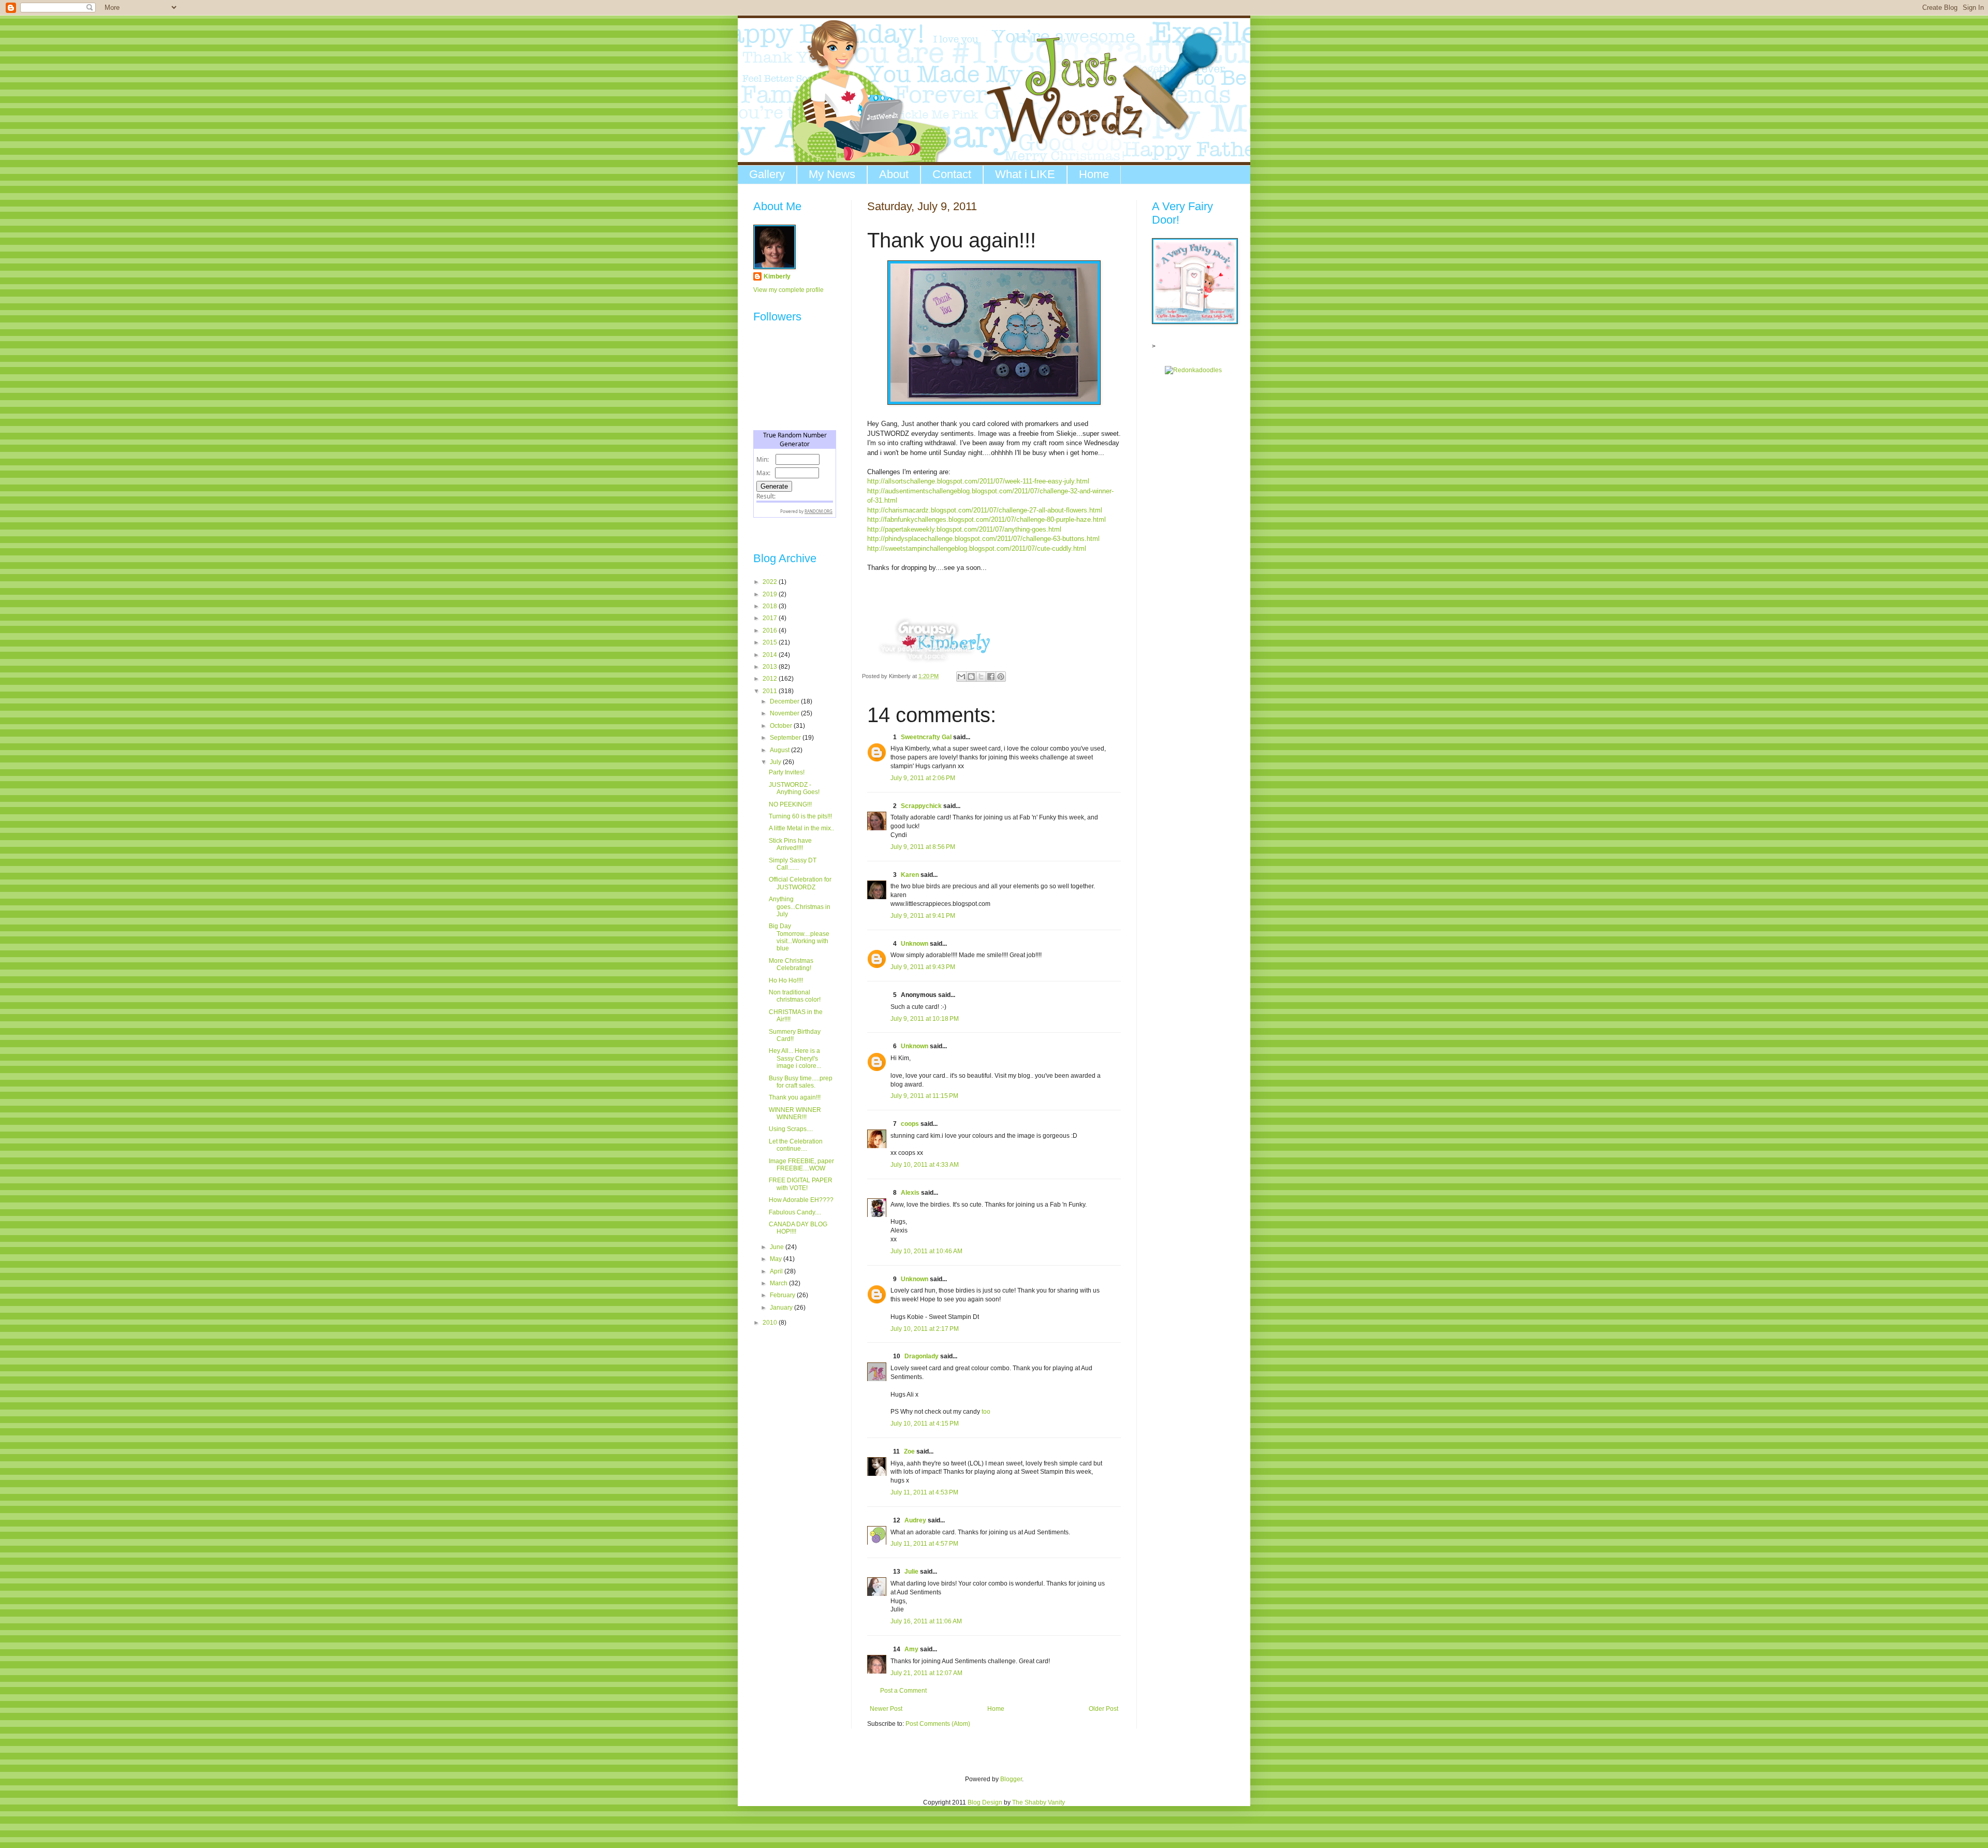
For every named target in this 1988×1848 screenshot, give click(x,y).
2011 (771, 691)
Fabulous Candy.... (795, 1212)
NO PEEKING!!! (790, 804)
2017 (771, 618)
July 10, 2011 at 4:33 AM (925, 1165)
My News (832, 174)
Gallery (767, 174)
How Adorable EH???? (801, 1200)
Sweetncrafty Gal (926, 737)
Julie (911, 1572)
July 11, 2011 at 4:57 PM (924, 1544)
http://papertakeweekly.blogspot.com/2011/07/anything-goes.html (964, 529)
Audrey (915, 1520)
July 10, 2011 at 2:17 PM (925, 1329)
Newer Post (886, 1709)
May (777, 1259)
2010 (771, 1323)
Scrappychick (921, 806)
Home (1094, 174)
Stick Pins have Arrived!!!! (790, 844)
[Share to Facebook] (991, 677)
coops (910, 1124)
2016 (771, 630)
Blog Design (985, 1802)
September (786, 738)
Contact (952, 174)
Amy (911, 1649)
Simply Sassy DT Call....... (793, 864)
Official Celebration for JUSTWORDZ (800, 883)
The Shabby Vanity (1039, 1802)
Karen (910, 875)
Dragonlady (922, 1356)
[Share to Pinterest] (1001, 677)
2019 (771, 594)
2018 (771, 606)
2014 (771, 655)
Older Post (1103, 1709)
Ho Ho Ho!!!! (786, 980)
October (782, 726)
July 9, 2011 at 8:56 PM (923, 847)
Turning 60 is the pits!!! (800, 816)
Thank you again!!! (795, 1097)
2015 (771, 642)
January (782, 1308)
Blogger (1011, 1779)
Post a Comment (903, 1691)
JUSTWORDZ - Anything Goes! (794, 788)
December (785, 701)
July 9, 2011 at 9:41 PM (923, 916)
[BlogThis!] (971, 677)
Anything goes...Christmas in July (800, 907)
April (777, 1271)
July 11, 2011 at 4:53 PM (924, 1492)
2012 (771, 679)
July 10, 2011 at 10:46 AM (926, 1251)
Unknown (915, 944)
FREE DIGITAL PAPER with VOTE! (801, 1184)
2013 (771, 667)
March (779, 1283)
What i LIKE (1025, 174)
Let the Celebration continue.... (796, 1145)
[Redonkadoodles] (1193, 370)
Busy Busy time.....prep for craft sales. (801, 1082)
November (785, 713)
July (776, 762)
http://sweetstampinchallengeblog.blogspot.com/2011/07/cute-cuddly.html (977, 548)
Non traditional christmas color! (795, 996)
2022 (771, 582)
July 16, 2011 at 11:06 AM (926, 1621)
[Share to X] (981, 677)
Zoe (909, 1451)
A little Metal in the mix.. (801, 828)
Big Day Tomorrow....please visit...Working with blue (799, 937)
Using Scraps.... (791, 1129)
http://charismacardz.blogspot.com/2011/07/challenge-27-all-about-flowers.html (985, 510)
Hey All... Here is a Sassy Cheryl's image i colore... (795, 1058)
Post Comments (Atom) (938, 1724)
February (783, 1295)
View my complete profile (788, 290)
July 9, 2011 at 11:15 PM (924, 1096)
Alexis (910, 1193)
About (894, 174)
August (780, 750)
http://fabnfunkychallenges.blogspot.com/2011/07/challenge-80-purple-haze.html (986, 519)
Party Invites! (787, 772)
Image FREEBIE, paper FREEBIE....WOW (801, 1165)
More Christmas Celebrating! (791, 964)
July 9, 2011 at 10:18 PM (925, 1019)
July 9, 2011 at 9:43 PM (923, 967)
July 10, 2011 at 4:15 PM (925, 1424)
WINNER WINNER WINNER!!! (795, 1113)
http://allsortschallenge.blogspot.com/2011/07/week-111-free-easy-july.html (978, 481)
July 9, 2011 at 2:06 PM (923, 778)
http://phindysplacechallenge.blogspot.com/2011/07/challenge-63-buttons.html (983, 539)
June (778, 1247)
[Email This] (961, 677)
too (986, 1412)
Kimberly (777, 276)
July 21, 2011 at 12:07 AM (926, 1673)
